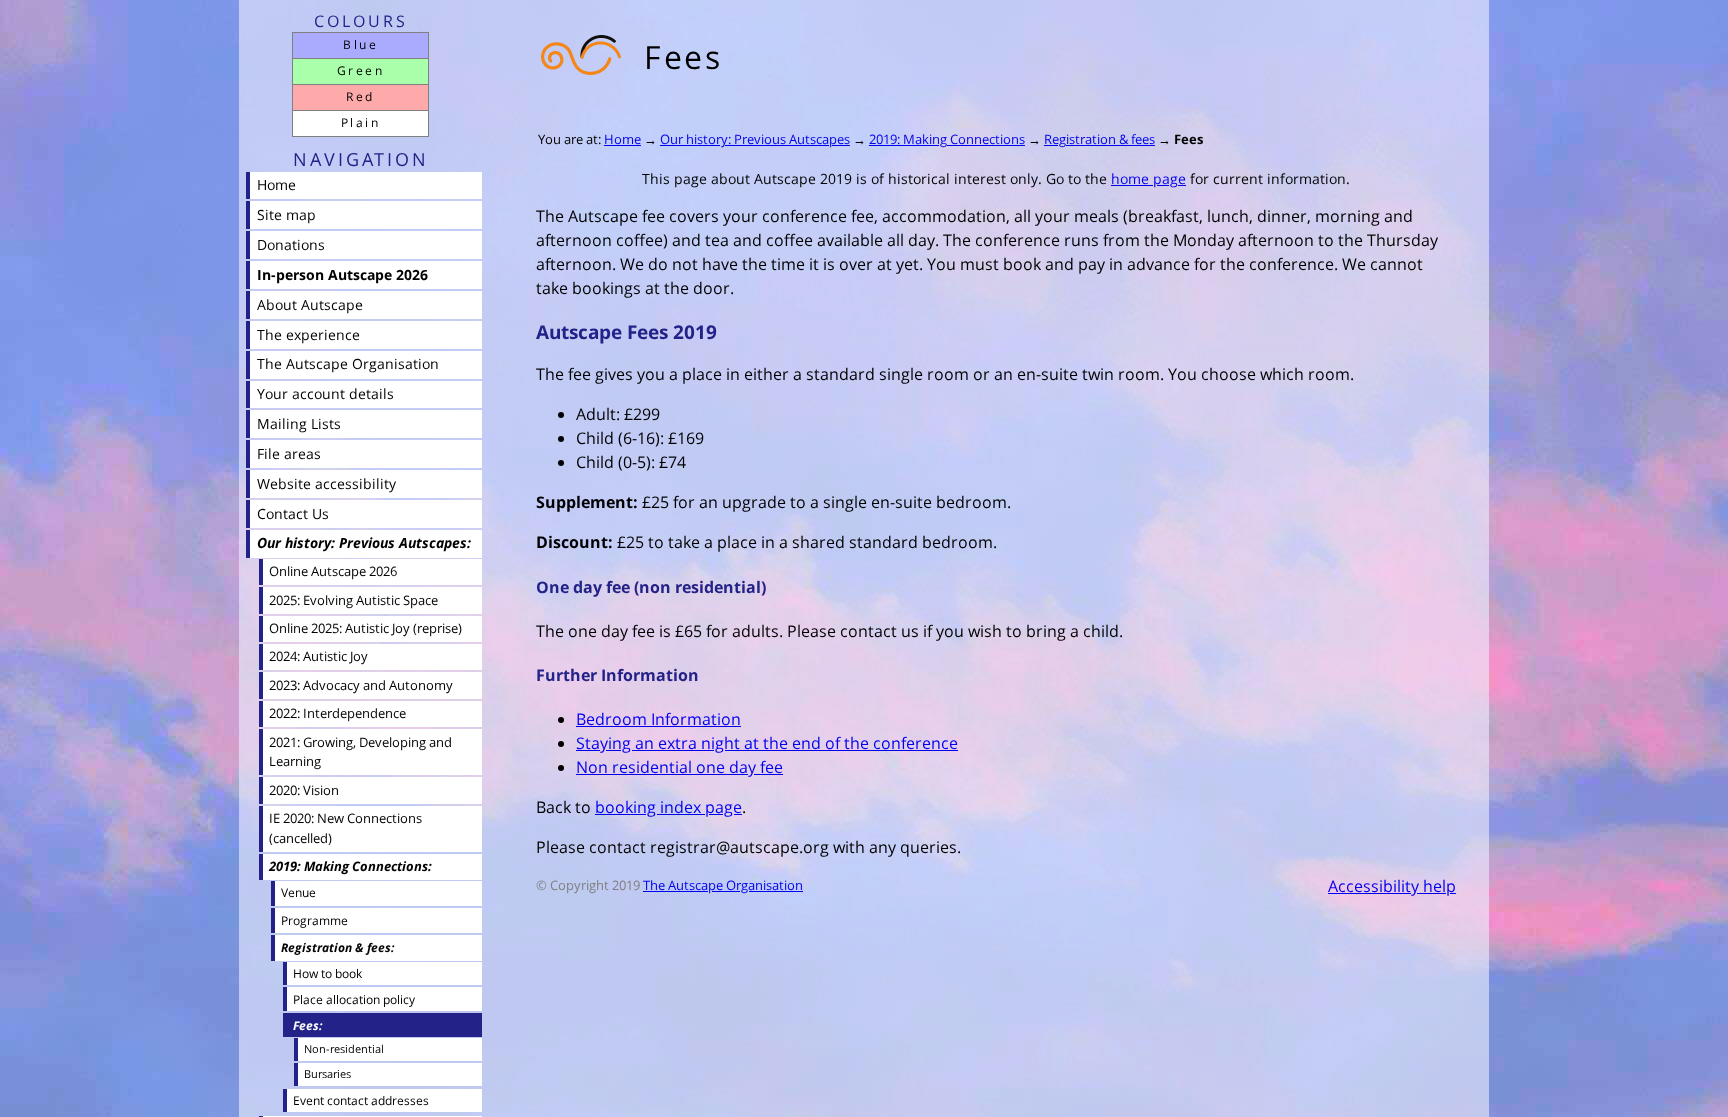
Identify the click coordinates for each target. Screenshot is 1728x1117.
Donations (291, 244)
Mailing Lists (299, 423)
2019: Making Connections (947, 139)
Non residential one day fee (679, 767)
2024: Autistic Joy (318, 656)
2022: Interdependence (337, 713)
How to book (327, 973)
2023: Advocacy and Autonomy (361, 685)
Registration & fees (1099, 139)
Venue (298, 892)
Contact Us (293, 513)
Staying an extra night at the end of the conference (767, 743)
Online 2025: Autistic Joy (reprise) (365, 628)
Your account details (325, 393)
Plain (360, 122)
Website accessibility (326, 483)
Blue (360, 44)
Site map (286, 214)
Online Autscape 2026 (333, 571)
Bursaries (327, 1073)
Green (360, 70)
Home (622, 139)
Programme (314, 920)
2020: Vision (304, 790)
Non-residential (344, 1048)
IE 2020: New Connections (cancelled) (345, 828)
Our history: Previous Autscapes (755, 139)
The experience (308, 334)
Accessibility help (1392, 886)
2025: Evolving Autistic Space (353, 600)
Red (360, 96)
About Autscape (310, 304)
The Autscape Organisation (723, 885)
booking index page (668, 807)
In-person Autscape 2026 (342, 274)
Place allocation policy (354, 999)
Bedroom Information (658, 719)
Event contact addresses (361, 1100)
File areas (289, 453)
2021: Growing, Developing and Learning (360, 752)
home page (1148, 178)
